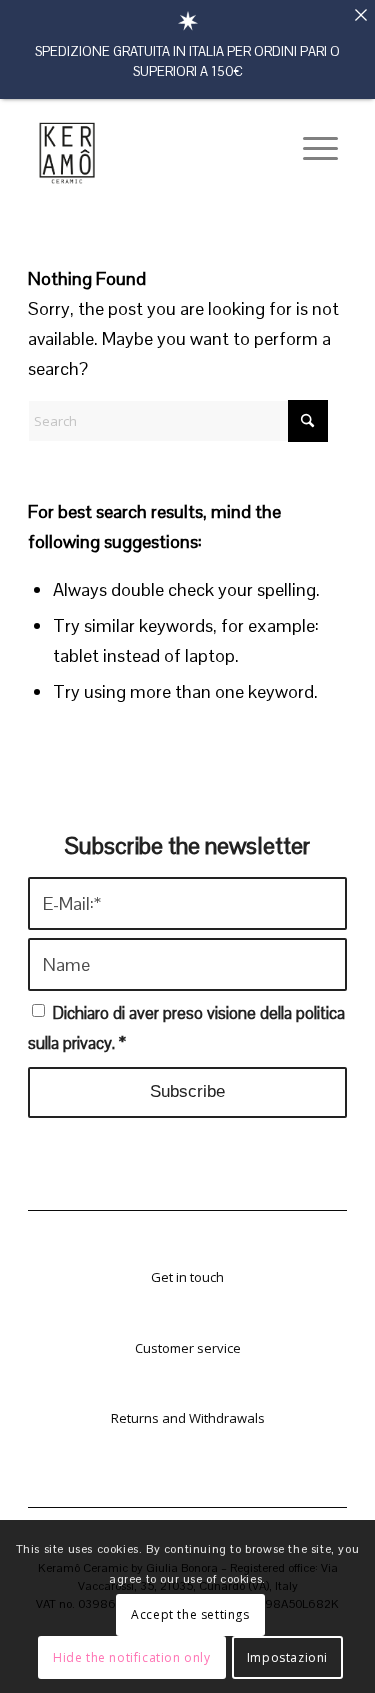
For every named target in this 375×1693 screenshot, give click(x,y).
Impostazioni (287, 1657)
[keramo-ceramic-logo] (157, 149)
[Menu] (310, 149)
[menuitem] (310, 149)
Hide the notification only (132, 1657)
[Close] (360, 14)
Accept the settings (190, 1614)
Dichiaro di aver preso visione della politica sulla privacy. (186, 1028)
